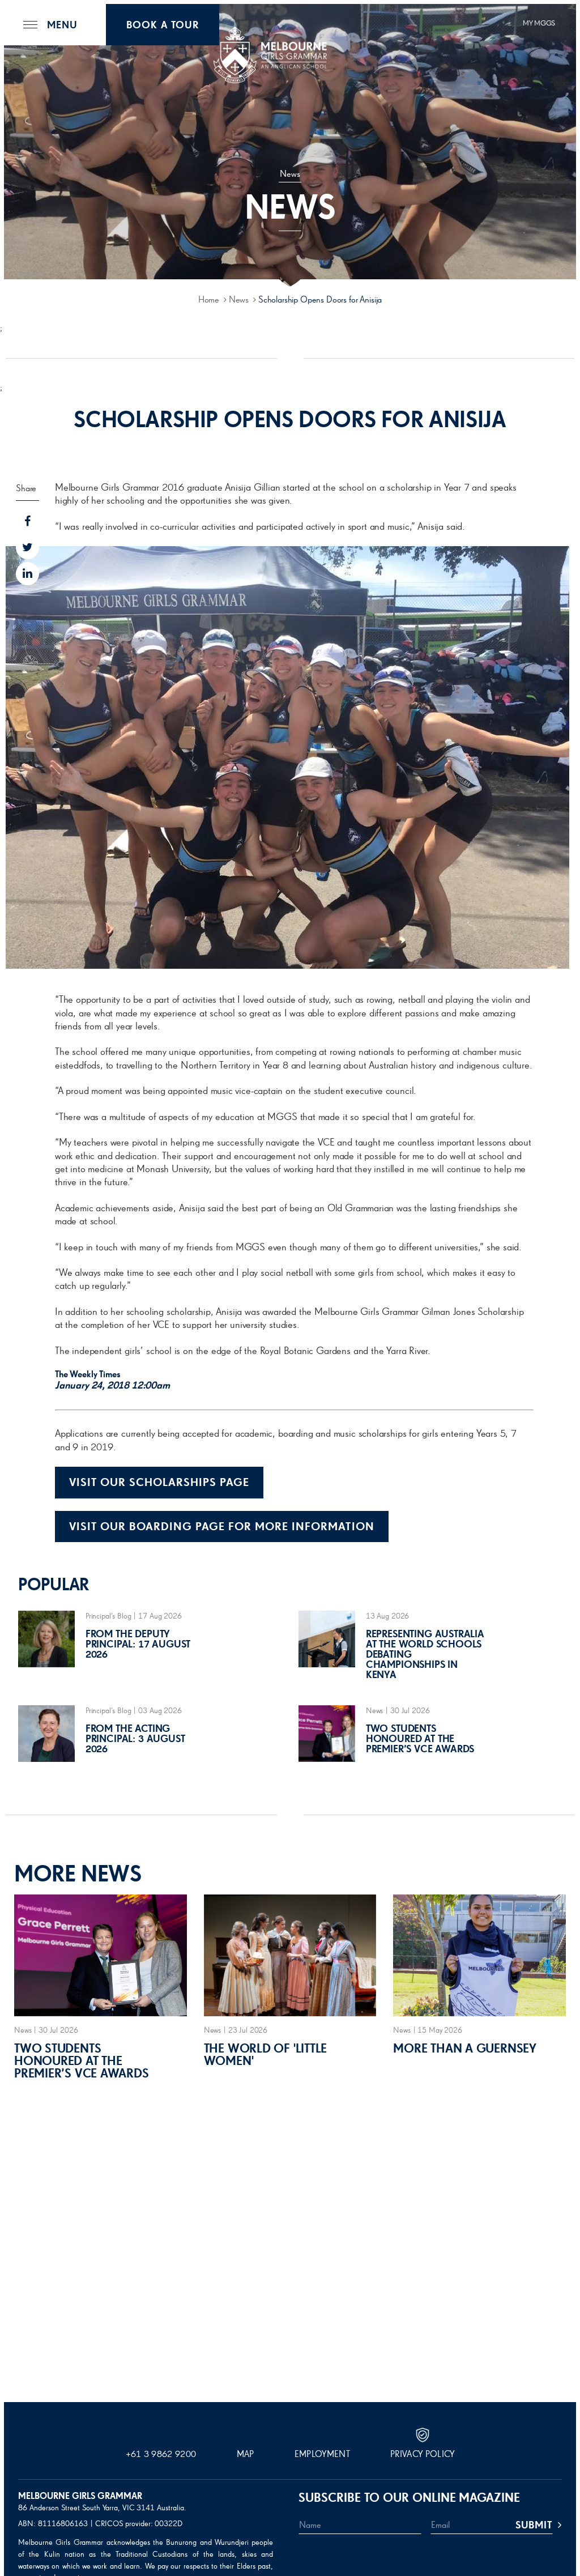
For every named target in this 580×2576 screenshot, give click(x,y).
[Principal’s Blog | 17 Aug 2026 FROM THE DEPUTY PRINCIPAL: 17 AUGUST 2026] (113, 1665)
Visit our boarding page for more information (222, 1527)
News (239, 300)
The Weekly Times (88, 1375)
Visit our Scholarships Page (159, 1483)
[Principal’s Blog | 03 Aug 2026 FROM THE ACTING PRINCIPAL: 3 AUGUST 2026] (113, 1760)
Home (209, 300)
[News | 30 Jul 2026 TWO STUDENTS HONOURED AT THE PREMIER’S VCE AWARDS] (394, 1760)
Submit (534, 2526)
